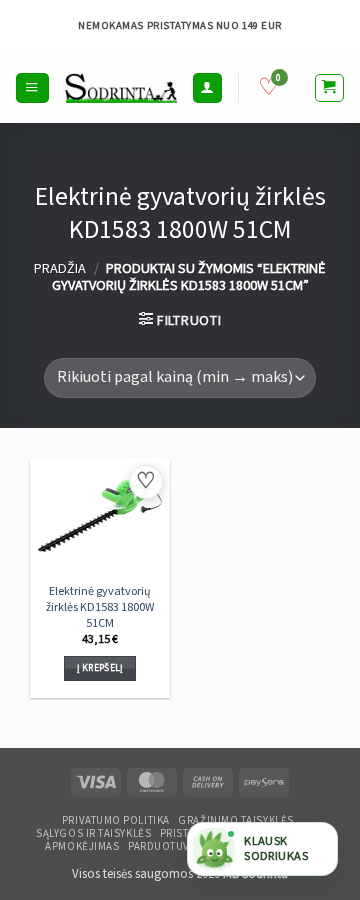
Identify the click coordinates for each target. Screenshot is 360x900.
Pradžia (60, 268)
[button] (32, 87)
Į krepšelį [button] (100, 668)
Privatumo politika (116, 821)
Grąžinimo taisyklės (235, 821)
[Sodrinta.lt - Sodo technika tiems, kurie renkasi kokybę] (121, 87)
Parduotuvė (162, 847)
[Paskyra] (207, 87)
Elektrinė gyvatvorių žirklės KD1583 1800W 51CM (100, 607)
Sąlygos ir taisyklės (93, 834)
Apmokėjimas (82, 847)
